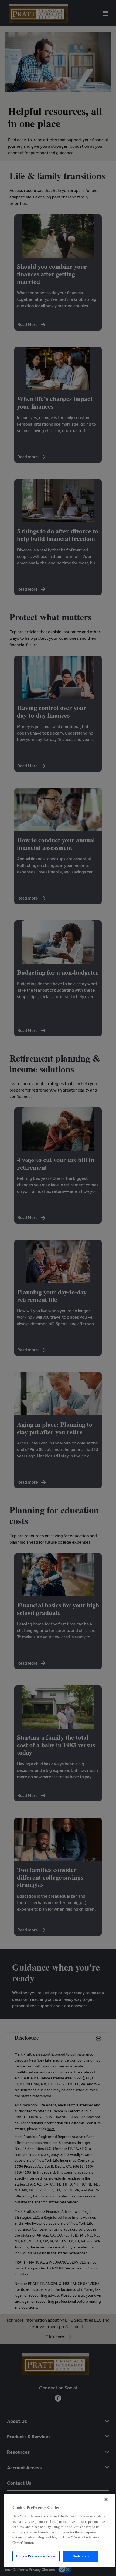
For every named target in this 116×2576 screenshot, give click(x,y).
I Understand (81, 2556)
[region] (59, 2530)
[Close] (106, 2500)
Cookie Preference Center (36, 2556)
